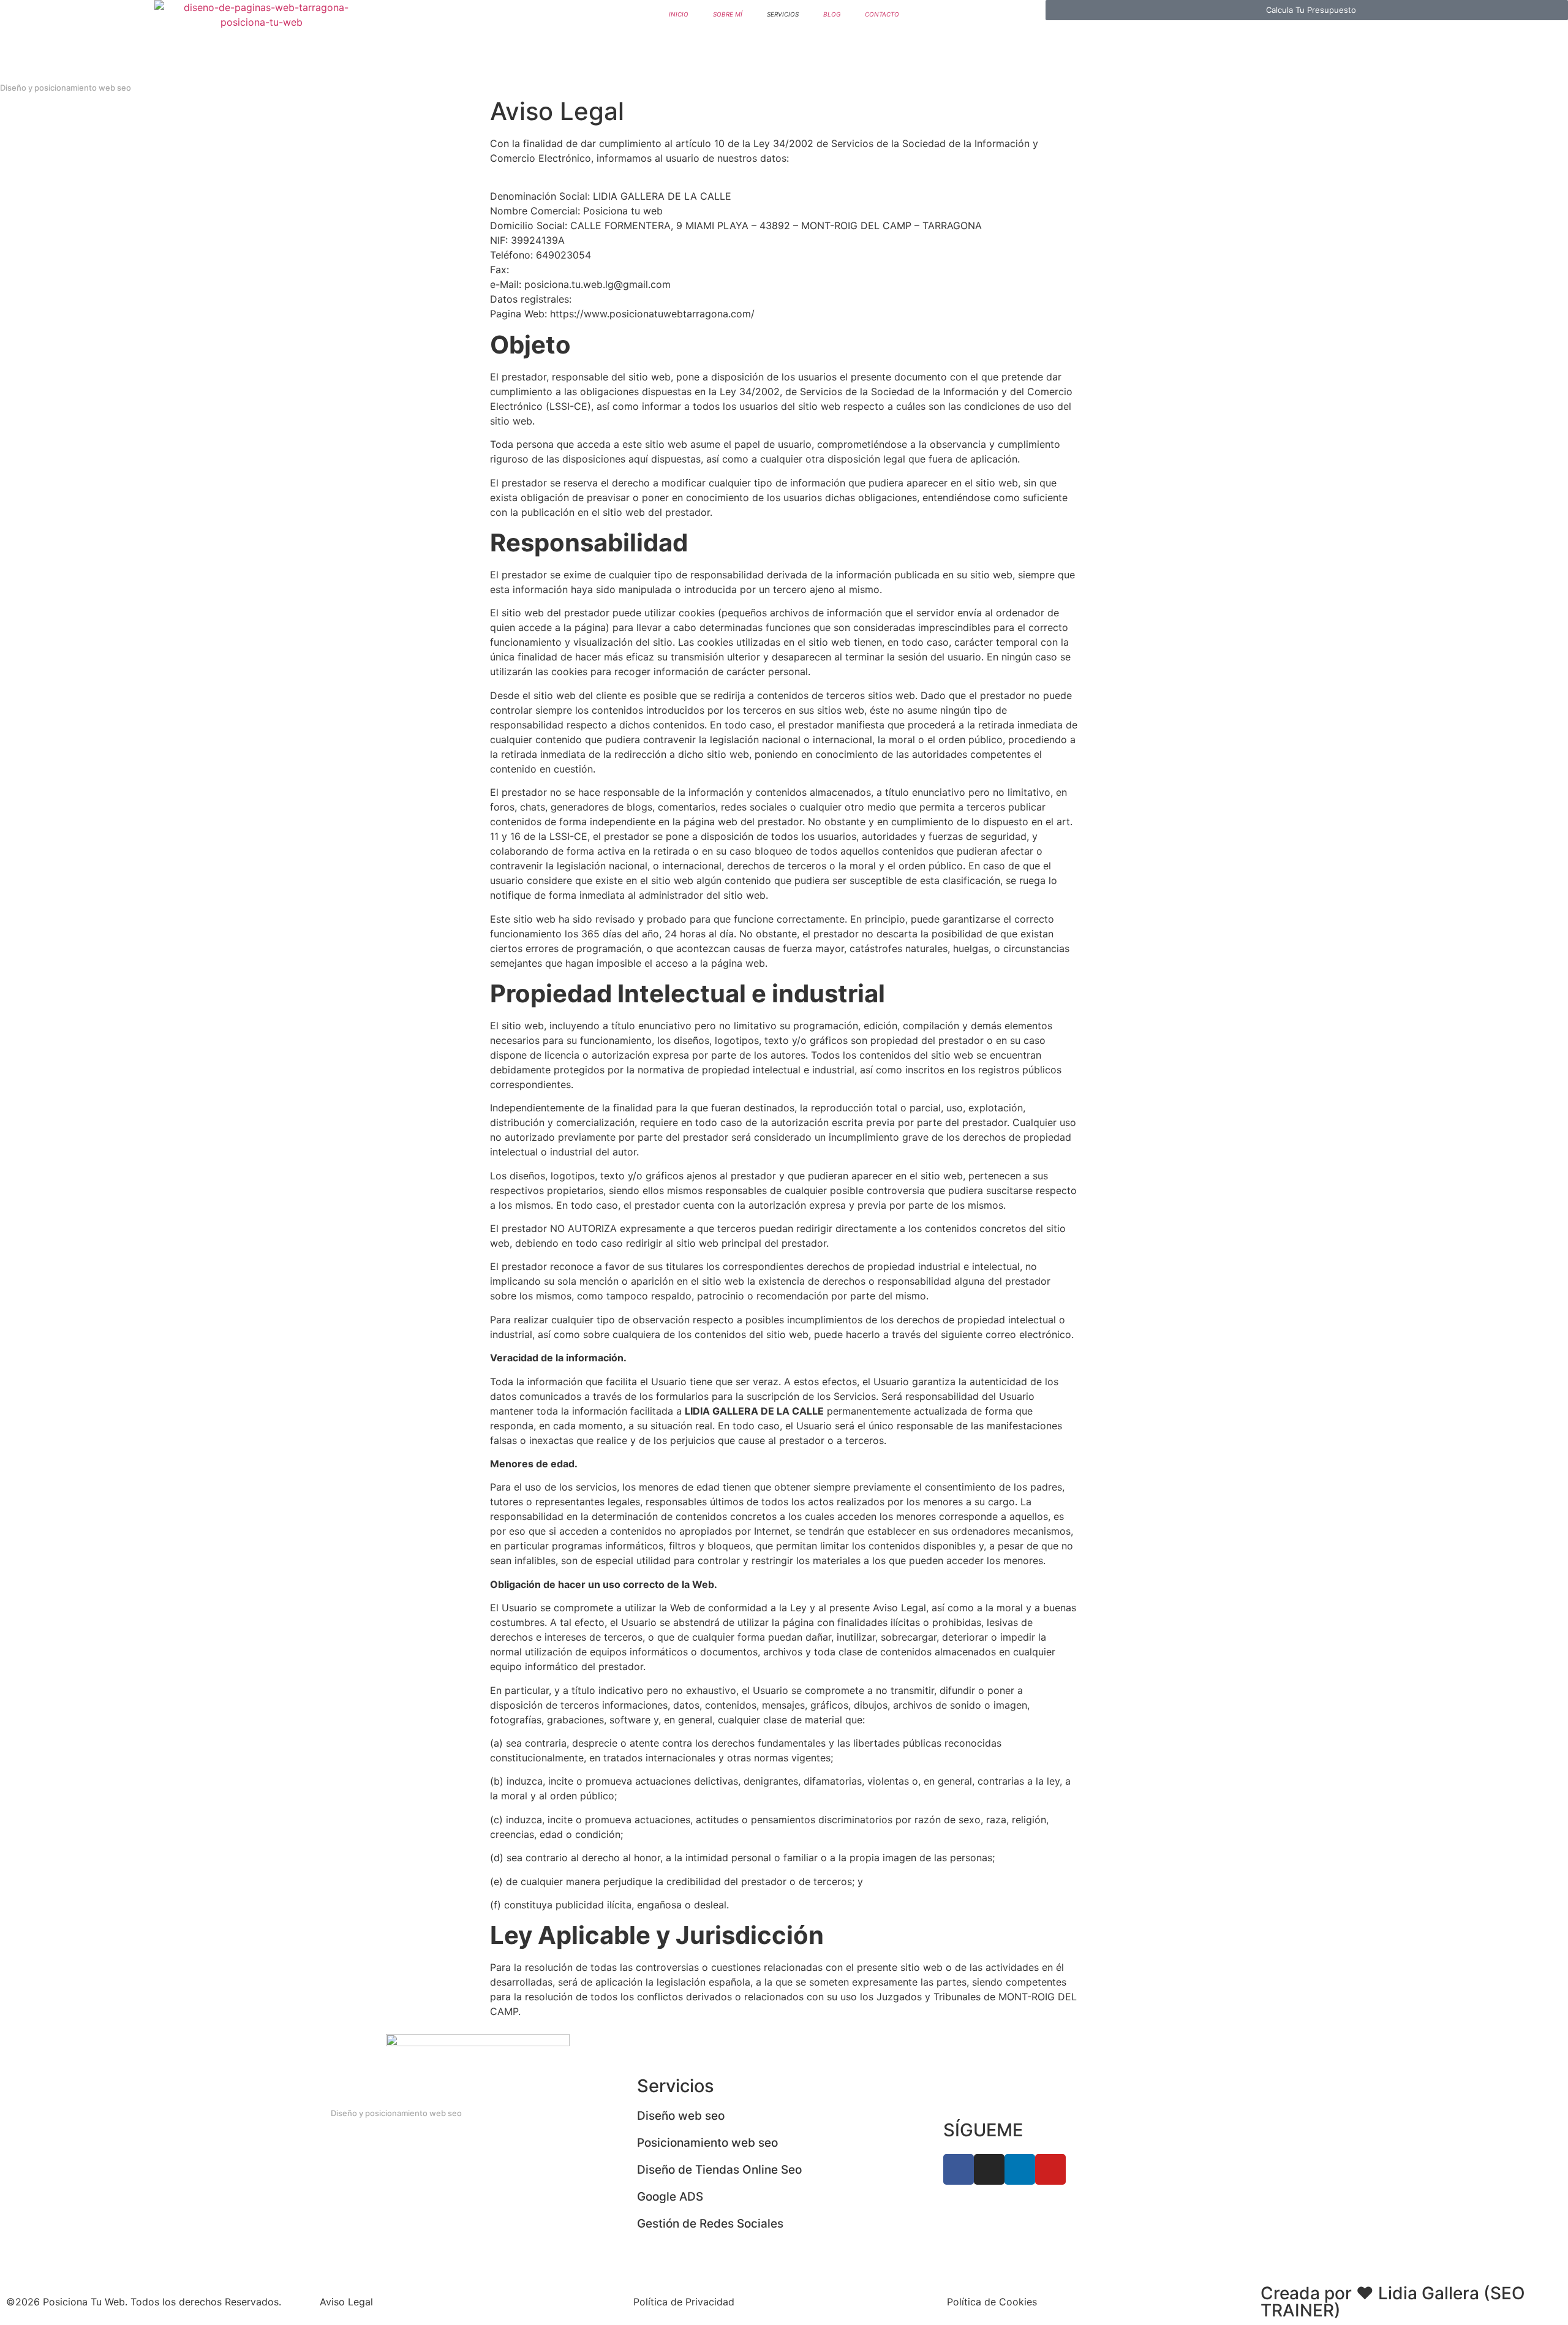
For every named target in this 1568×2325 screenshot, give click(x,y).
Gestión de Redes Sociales (710, 2224)
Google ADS (670, 2197)
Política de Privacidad (684, 2302)
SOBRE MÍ (728, 14)
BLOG (832, 14)
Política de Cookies (992, 2302)
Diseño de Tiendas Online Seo (719, 2170)
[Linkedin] (1020, 2169)
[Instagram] (989, 2169)
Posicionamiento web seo (707, 2143)
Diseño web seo (681, 2116)
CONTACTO (882, 14)
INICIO (679, 14)
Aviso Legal (346, 2302)
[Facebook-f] (959, 2169)
